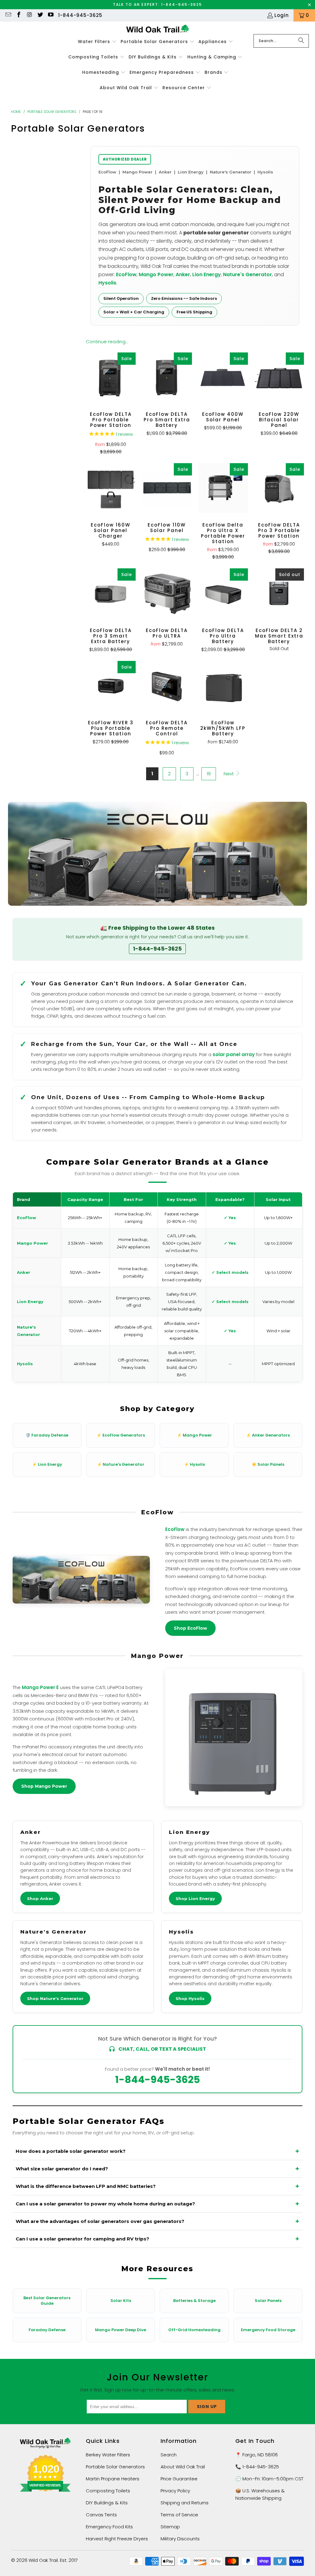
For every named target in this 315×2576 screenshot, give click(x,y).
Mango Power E (40, 1687)
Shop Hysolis (190, 1998)
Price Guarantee (179, 2479)
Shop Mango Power (44, 1786)
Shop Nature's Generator (55, 1998)
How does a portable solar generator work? (71, 2151)
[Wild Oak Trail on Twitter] (40, 15)
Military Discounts (180, 2539)
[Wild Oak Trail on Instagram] (29, 15)
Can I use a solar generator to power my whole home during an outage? (105, 2204)
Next (229, 774)
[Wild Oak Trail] (158, 29)
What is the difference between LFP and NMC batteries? (86, 2186)
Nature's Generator (247, 274)
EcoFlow (126, 274)
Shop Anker (40, 1898)
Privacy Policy (175, 2491)
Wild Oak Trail (43, 2560)
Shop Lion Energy (195, 1898)
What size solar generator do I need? (62, 2169)
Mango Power (156, 274)
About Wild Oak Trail (183, 2467)
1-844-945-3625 (80, 15)
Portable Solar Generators (115, 2467)
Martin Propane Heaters (113, 2479)
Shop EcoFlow (190, 1628)
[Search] (301, 41)
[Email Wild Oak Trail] (8, 15)
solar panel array (234, 1054)
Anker (183, 274)
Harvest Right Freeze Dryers (117, 2539)
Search (169, 2455)
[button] (97, 42)
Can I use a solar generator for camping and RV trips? (82, 2239)
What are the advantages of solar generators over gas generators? (100, 2221)
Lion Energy (207, 274)
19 (209, 774)
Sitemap (170, 2527)
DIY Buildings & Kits (107, 2503)
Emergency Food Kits (109, 2527)
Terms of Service (179, 2515)
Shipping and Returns (185, 2503)
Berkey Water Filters (108, 2455)
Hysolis (107, 283)
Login (282, 15)
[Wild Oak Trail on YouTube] (51, 15)
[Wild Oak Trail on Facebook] (19, 15)
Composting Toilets (108, 2491)
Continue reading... (107, 342)
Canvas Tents (101, 2515)
